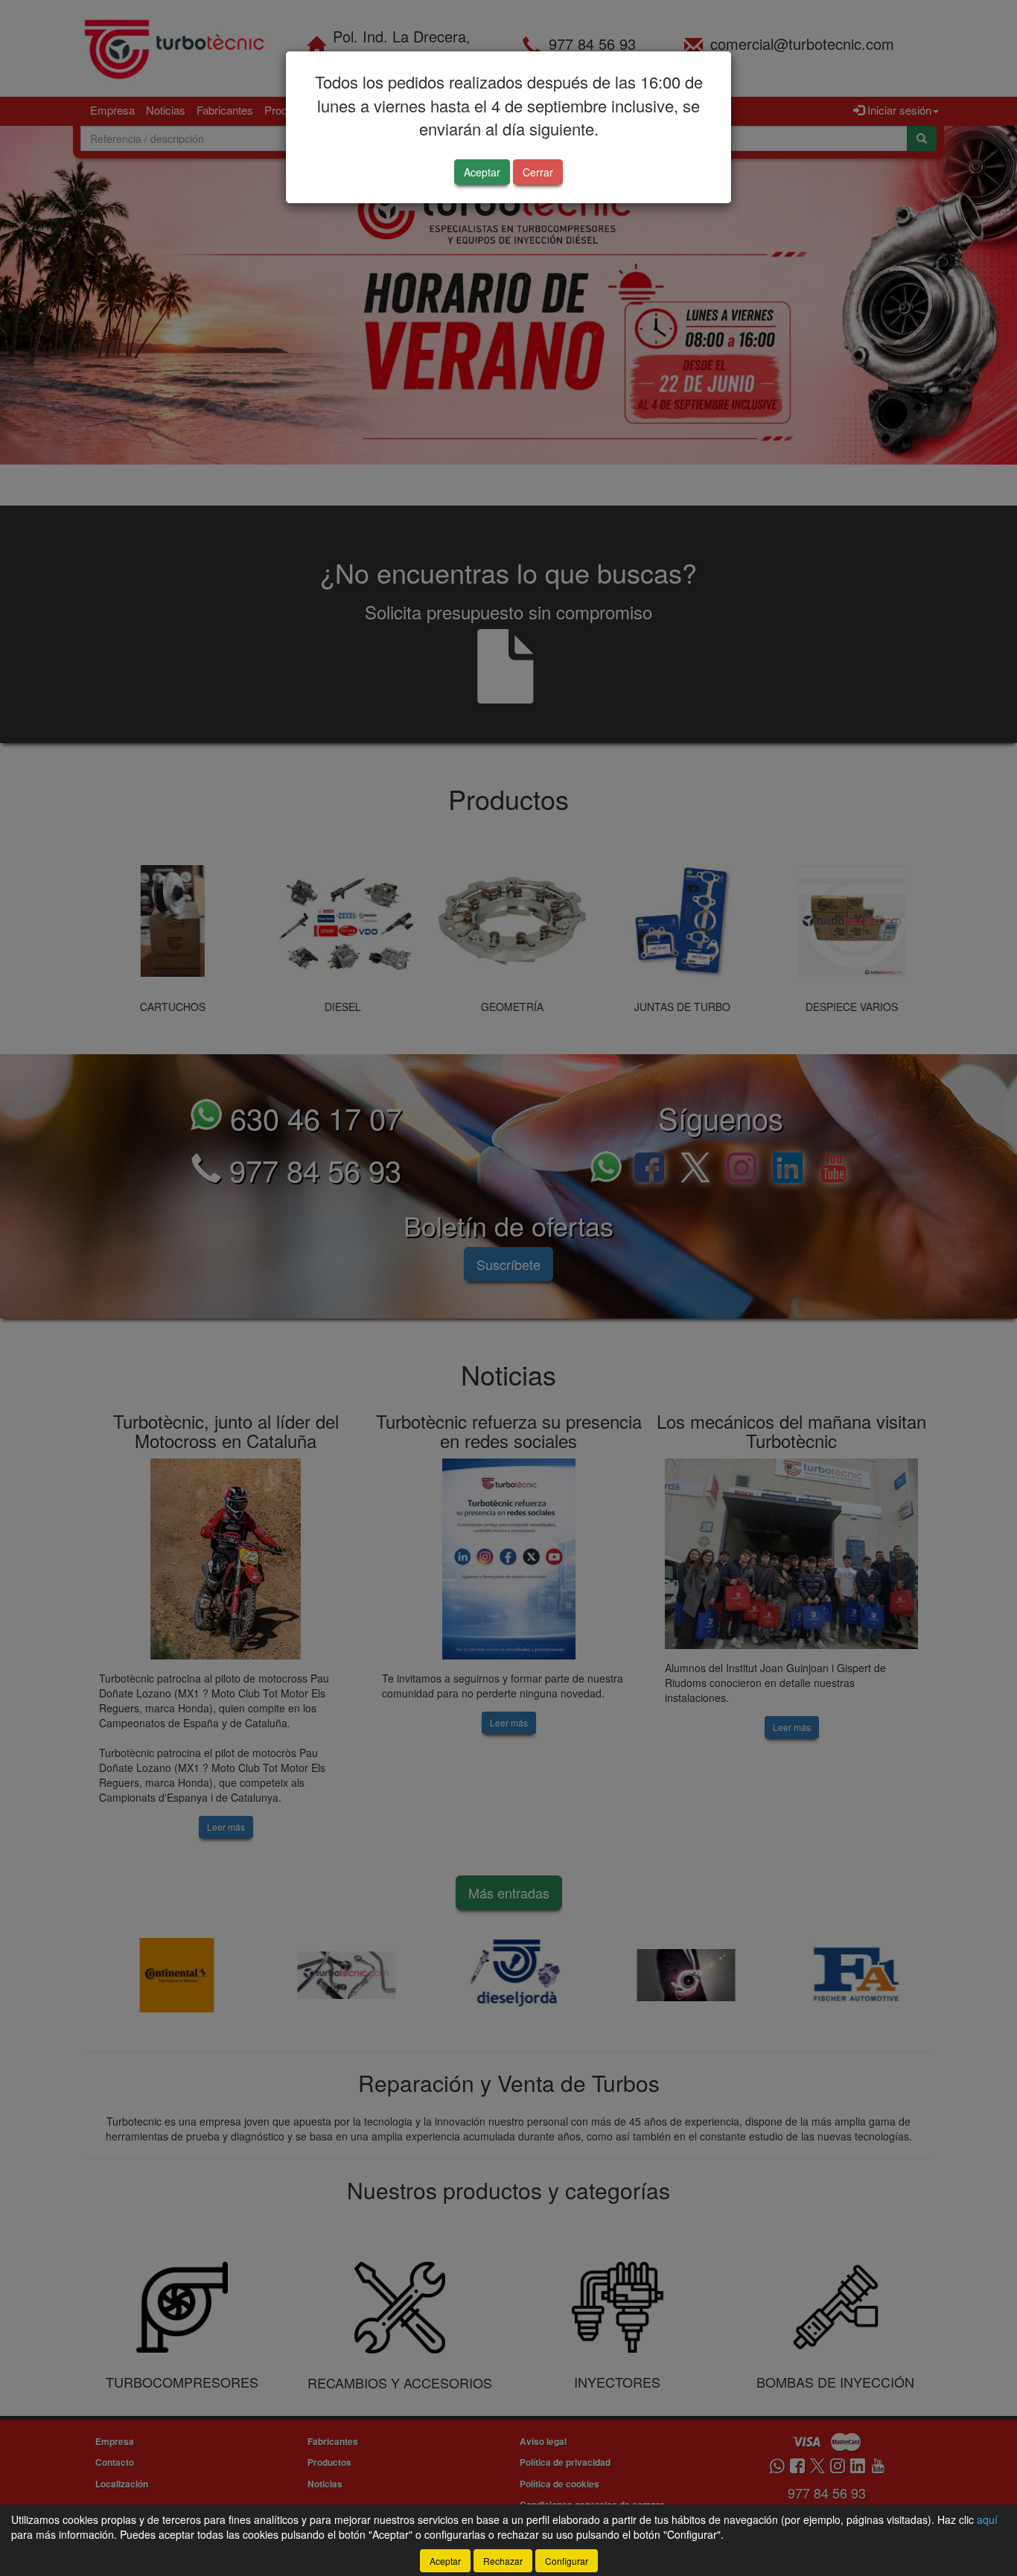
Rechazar (503, 2561)
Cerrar (538, 172)
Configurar (567, 2561)
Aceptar (482, 172)
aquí (987, 2519)
